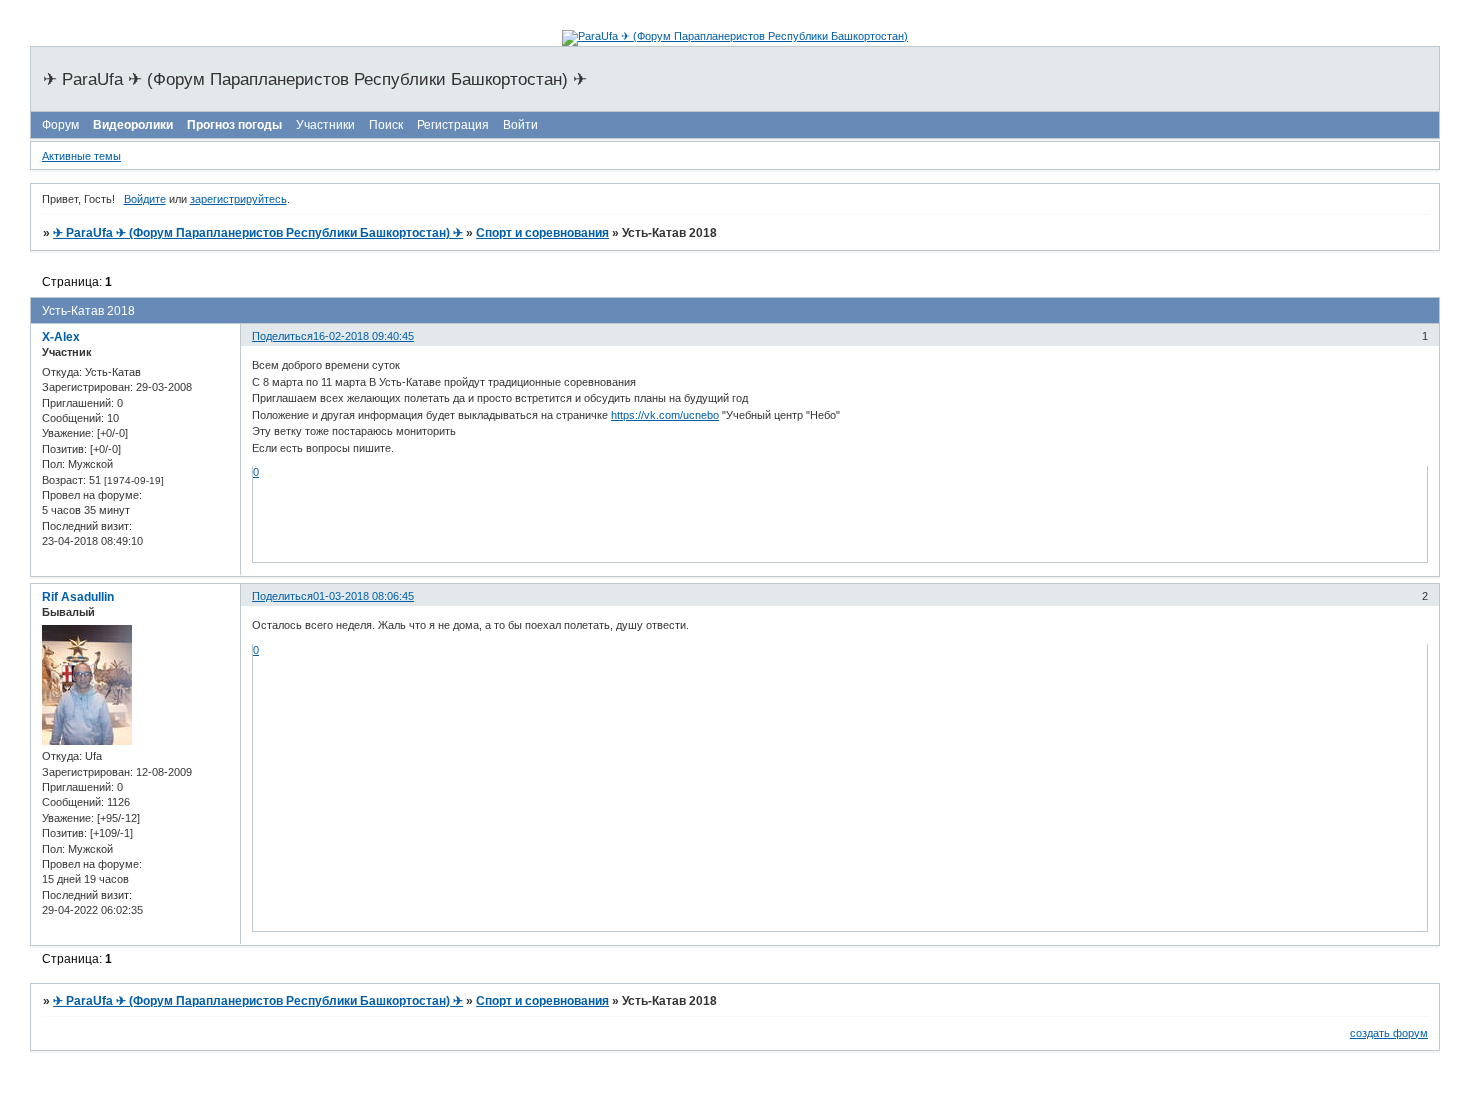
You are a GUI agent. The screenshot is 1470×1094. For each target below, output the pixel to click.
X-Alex (61, 337)
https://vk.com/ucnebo (665, 415)
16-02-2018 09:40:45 (363, 336)
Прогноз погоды (234, 125)
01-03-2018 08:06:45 (363, 596)
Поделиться (282, 336)
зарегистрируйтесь (238, 199)
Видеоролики (133, 125)
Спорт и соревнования (542, 233)
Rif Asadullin (78, 597)
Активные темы (81, 156)
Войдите (145, 199)
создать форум (1389, 1033)
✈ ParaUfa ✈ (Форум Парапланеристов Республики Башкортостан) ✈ (258, 233)
